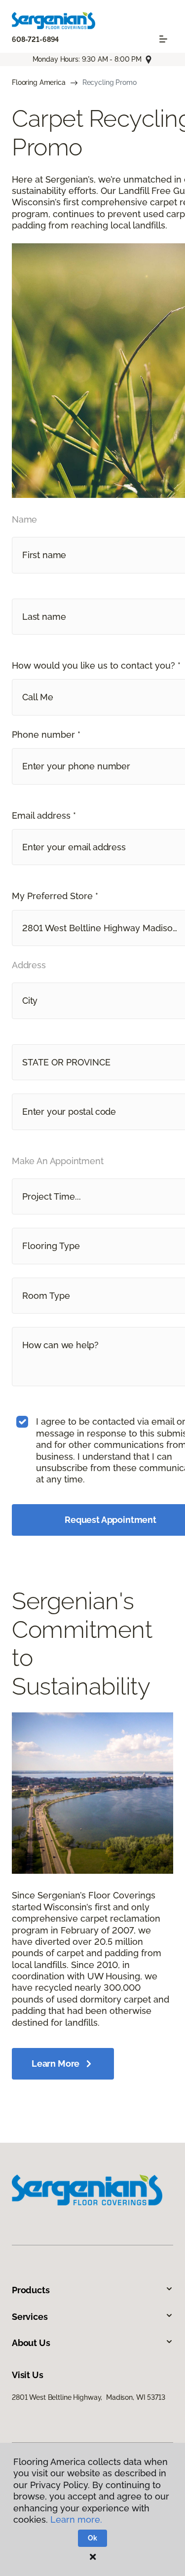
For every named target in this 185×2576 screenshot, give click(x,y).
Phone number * (46, 735)
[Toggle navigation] (163, 39)
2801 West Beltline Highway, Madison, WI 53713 (89, 2397)
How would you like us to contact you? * (96, 665)
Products (31, 2290)
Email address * (44, 815)
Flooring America (39, 82)
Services (30, 2317)
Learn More (55, 2064)
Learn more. (76, 2519)
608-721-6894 (35, 39)
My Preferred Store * (55, 896)
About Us (31, 2343)
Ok (92, 2538)
